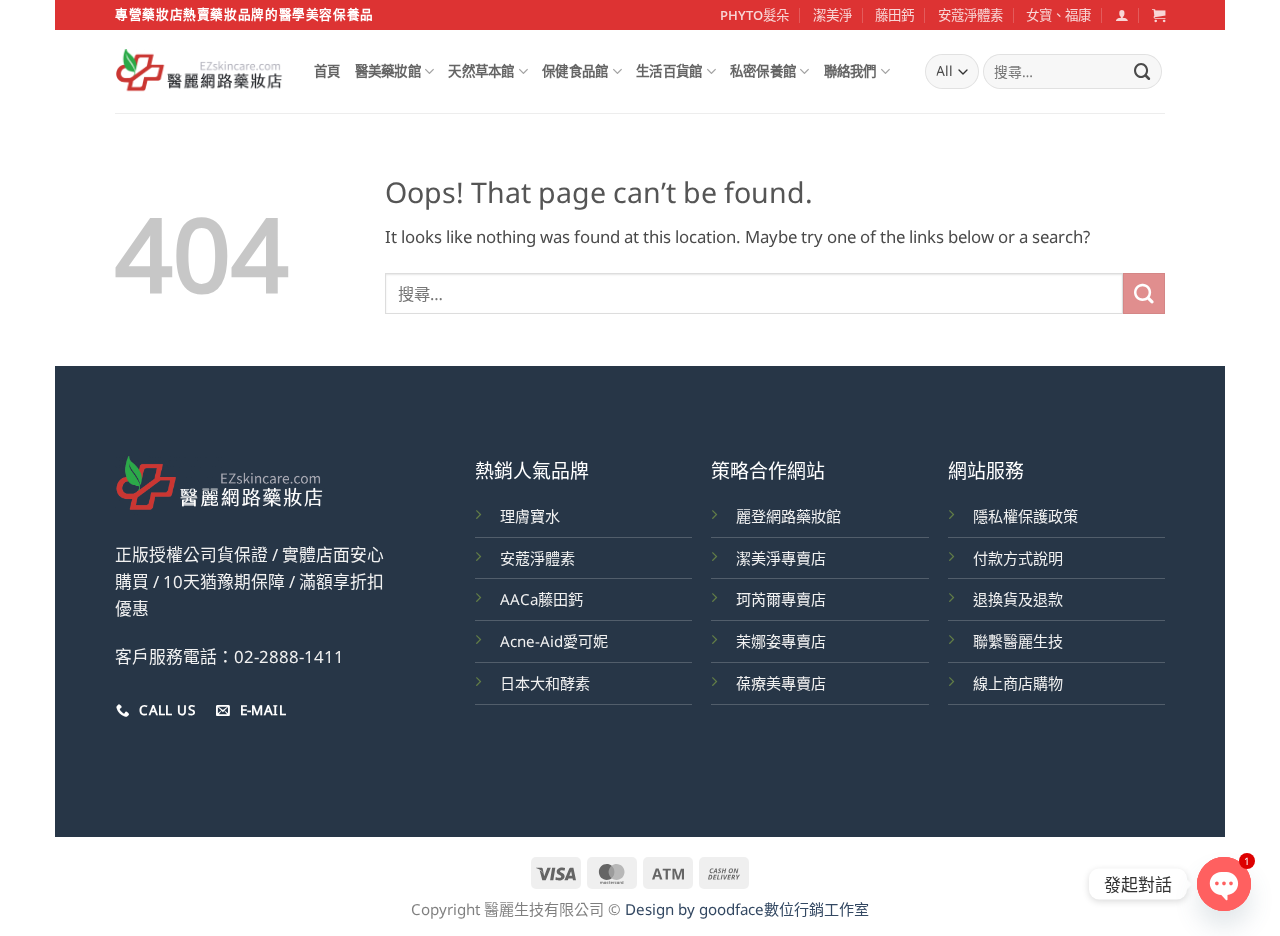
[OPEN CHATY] (1224, 884)
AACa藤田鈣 (541, 599)
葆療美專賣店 (781, 683)
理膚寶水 (530, 516)
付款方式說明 (1018, 558)
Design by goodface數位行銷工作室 (747, 909)
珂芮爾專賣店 (781, 599)
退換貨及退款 (1018, 599)
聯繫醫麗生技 (1018, 641)
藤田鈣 (894, 15)
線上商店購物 (1018, 683)
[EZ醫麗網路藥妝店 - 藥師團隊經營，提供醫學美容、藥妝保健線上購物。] (199, 72)
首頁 (327, 71)
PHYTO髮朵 (754, 15)
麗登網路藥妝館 (788, 516)
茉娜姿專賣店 (781, 641)
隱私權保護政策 (1025, 516)
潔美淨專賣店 (781, 558)
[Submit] (1143, 71)
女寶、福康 (1058, 15)
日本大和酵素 (545, 683)
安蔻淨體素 (970, 15)
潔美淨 (832, 15)
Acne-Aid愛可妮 (554, 641)
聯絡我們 (850, 71)
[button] (1121, 15)
